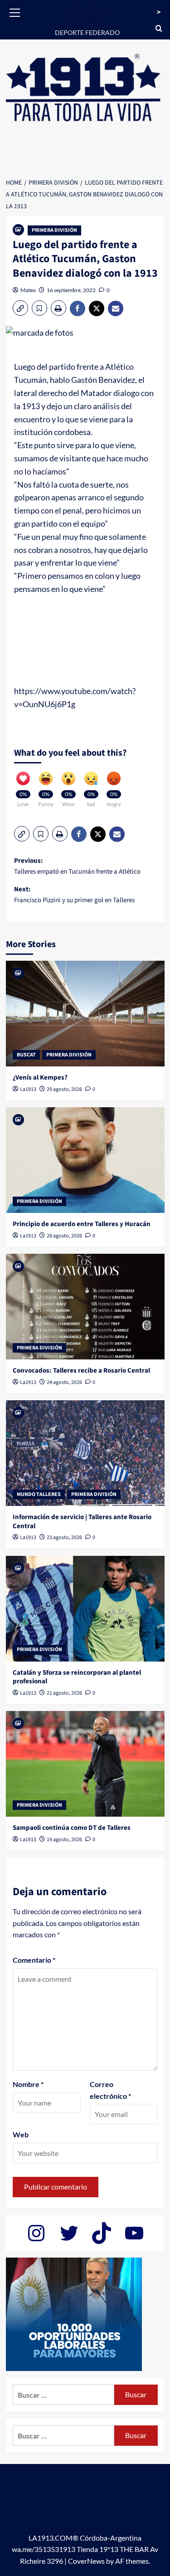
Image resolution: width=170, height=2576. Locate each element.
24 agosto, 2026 (64, 1382)
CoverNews (86, 2561)
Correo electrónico (110, 2090)
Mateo (28, 290)
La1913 (28, 1089)
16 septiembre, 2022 (71, 290)
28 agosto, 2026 (64, 1236)
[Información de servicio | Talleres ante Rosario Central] (85, 1453)
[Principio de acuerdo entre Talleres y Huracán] (85, 1160)
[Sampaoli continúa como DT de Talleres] (85, 1764)
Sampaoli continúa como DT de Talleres (72, 1828)
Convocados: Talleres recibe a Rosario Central (81, 1371)
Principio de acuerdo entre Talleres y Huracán (82, 1224)
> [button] (159, 12)
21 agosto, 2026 (64, 1693)
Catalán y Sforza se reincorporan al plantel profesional (77, 1677)
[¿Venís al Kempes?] (85, 1014)
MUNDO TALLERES (39, 1494)
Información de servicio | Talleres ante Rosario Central (82, 1522)
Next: (74, 895)
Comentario (34, 1960)
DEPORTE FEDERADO (87, 32)
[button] (15, 11)
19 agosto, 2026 (64, 1840)
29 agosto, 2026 (64, 1089)
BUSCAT (26, 1055)
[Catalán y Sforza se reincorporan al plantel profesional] (85, 1609)
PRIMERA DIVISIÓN (54, 230)
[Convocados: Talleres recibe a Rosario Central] (85, 1307)
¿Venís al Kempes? (40, 1078)
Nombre (28, 2084)
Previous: (77, 866)
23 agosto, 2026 (64, 1537)
